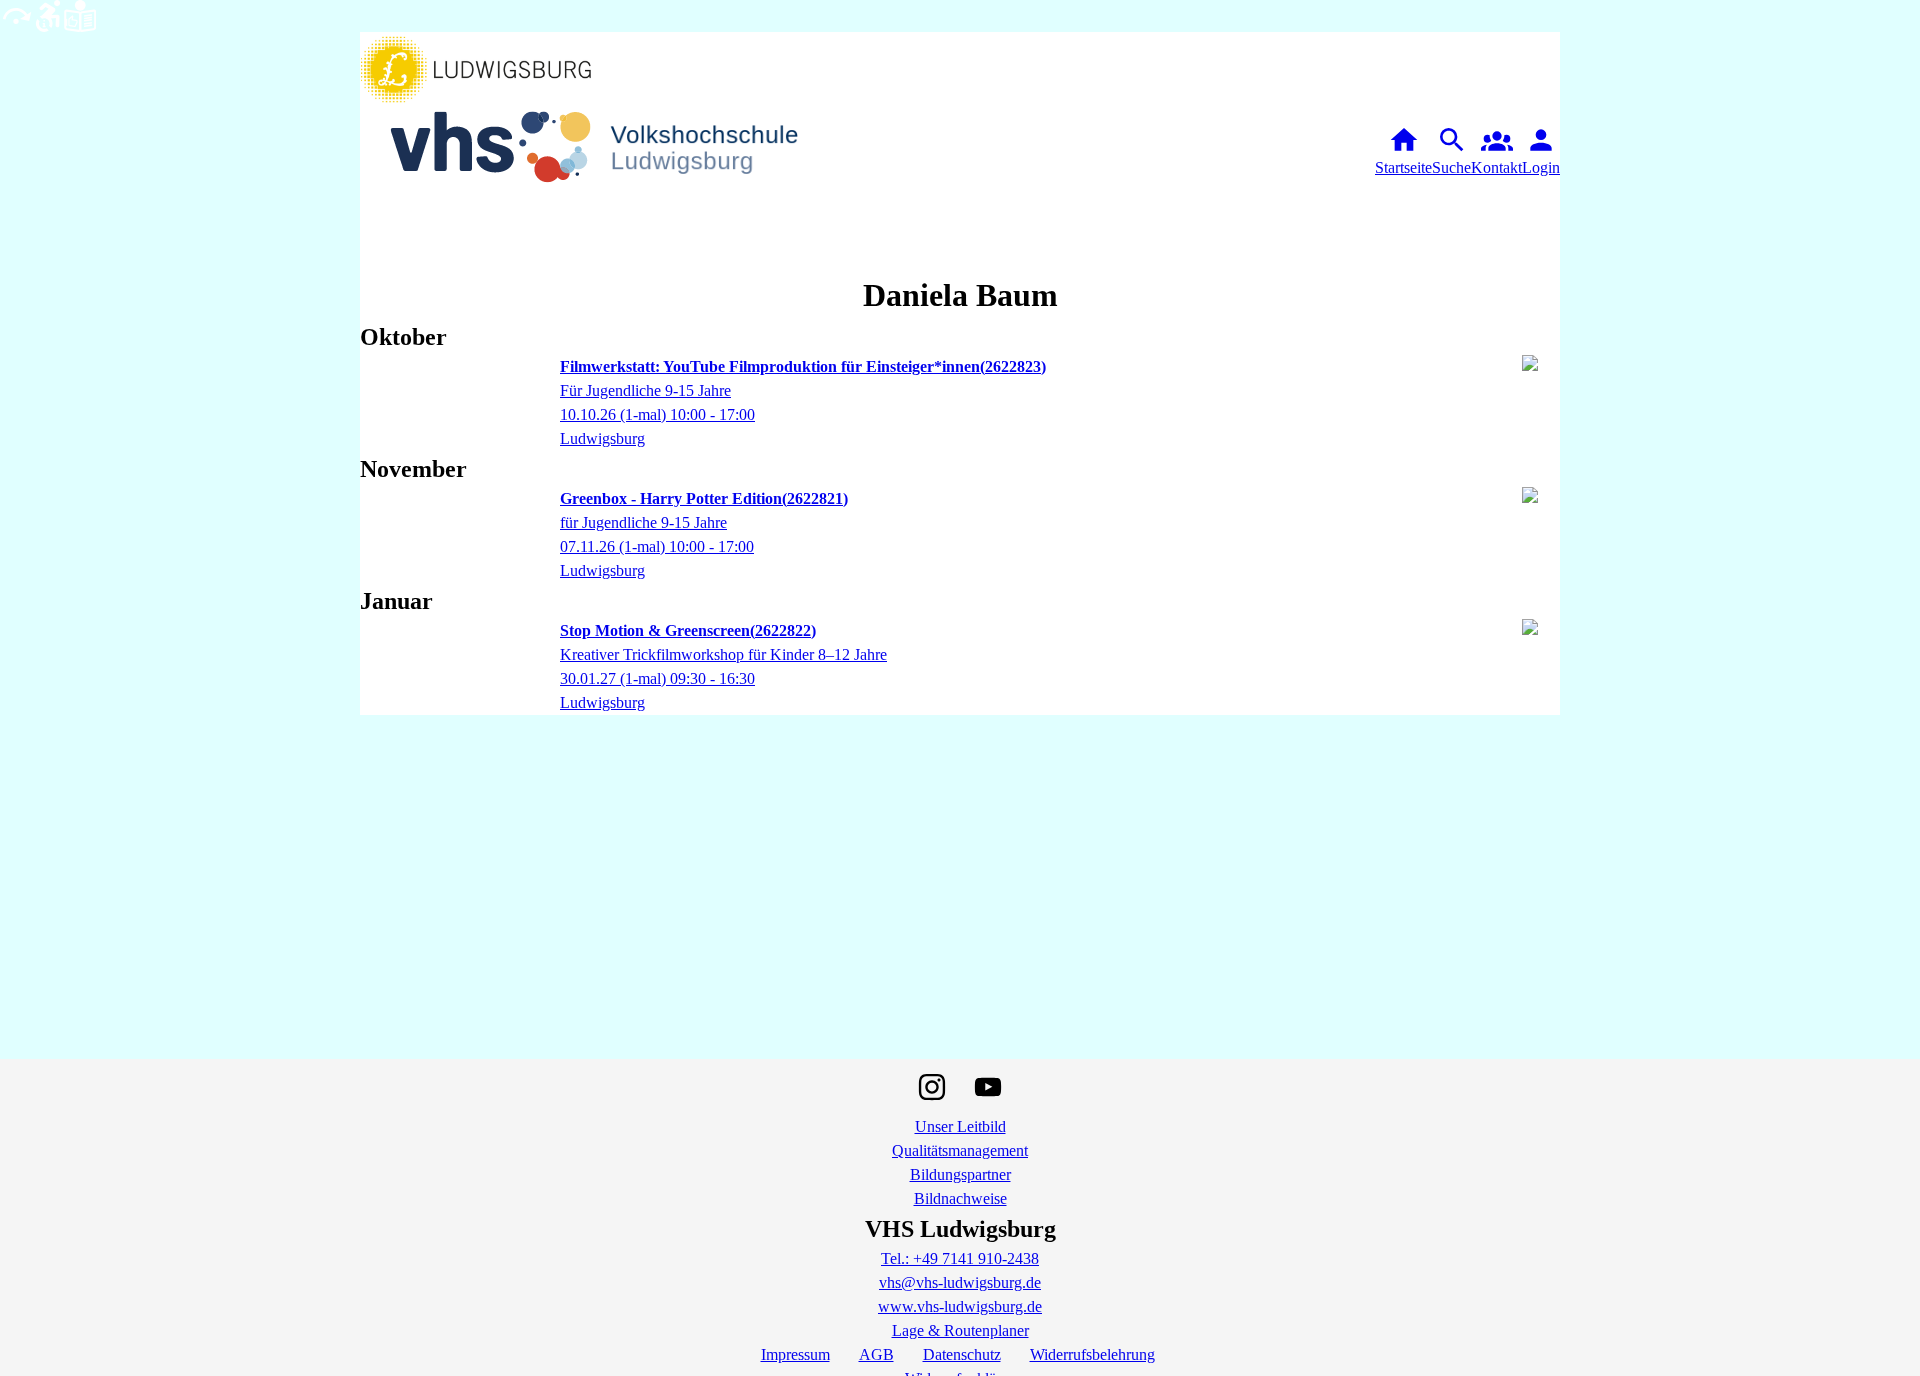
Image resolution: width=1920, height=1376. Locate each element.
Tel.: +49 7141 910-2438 (960, 1258)
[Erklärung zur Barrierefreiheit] (48, 14)
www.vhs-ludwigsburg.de (960, 1306)
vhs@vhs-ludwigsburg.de (960, 1282)
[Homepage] (610, 151)
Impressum (795, 1354)
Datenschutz (962, 1354)
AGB (876, 1354)
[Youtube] (988, 1087)
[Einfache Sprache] (80, 14)
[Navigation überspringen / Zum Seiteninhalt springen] (16, 14)
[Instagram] (932, 1087)
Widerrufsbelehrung (1092, 1354)
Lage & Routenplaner (960, 1330)
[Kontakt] (1496, 152)
